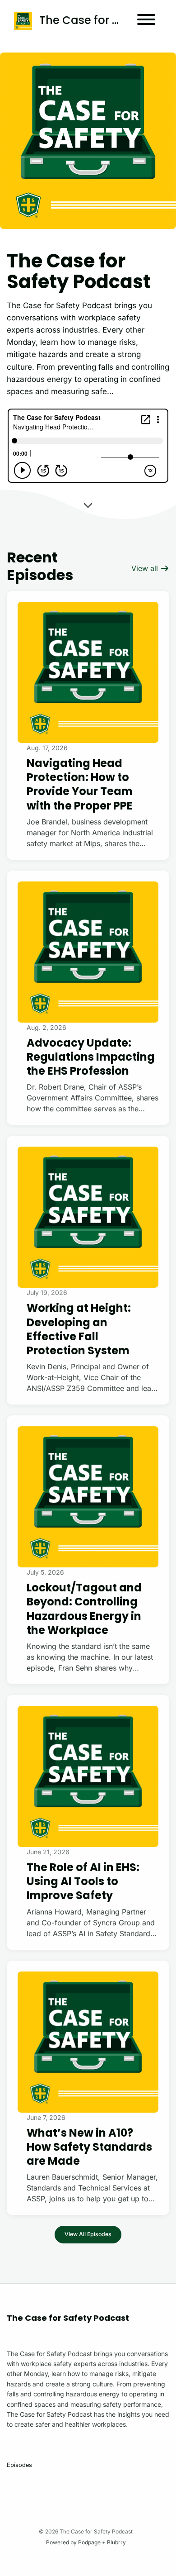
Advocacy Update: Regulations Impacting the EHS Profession (91, 1057)
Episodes (19, 2465)
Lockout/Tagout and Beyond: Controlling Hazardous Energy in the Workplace (84, 1609)
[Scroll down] (88, 505)
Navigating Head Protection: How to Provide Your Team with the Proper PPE (80, 784)
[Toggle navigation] (146, 21)
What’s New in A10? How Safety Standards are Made (89, 2147)
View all (146, 568)
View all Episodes (88, 2234)
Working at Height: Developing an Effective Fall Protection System (79, 1329)
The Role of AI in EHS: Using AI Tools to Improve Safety (83, 1881)
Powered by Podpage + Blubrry (86, 2542)
